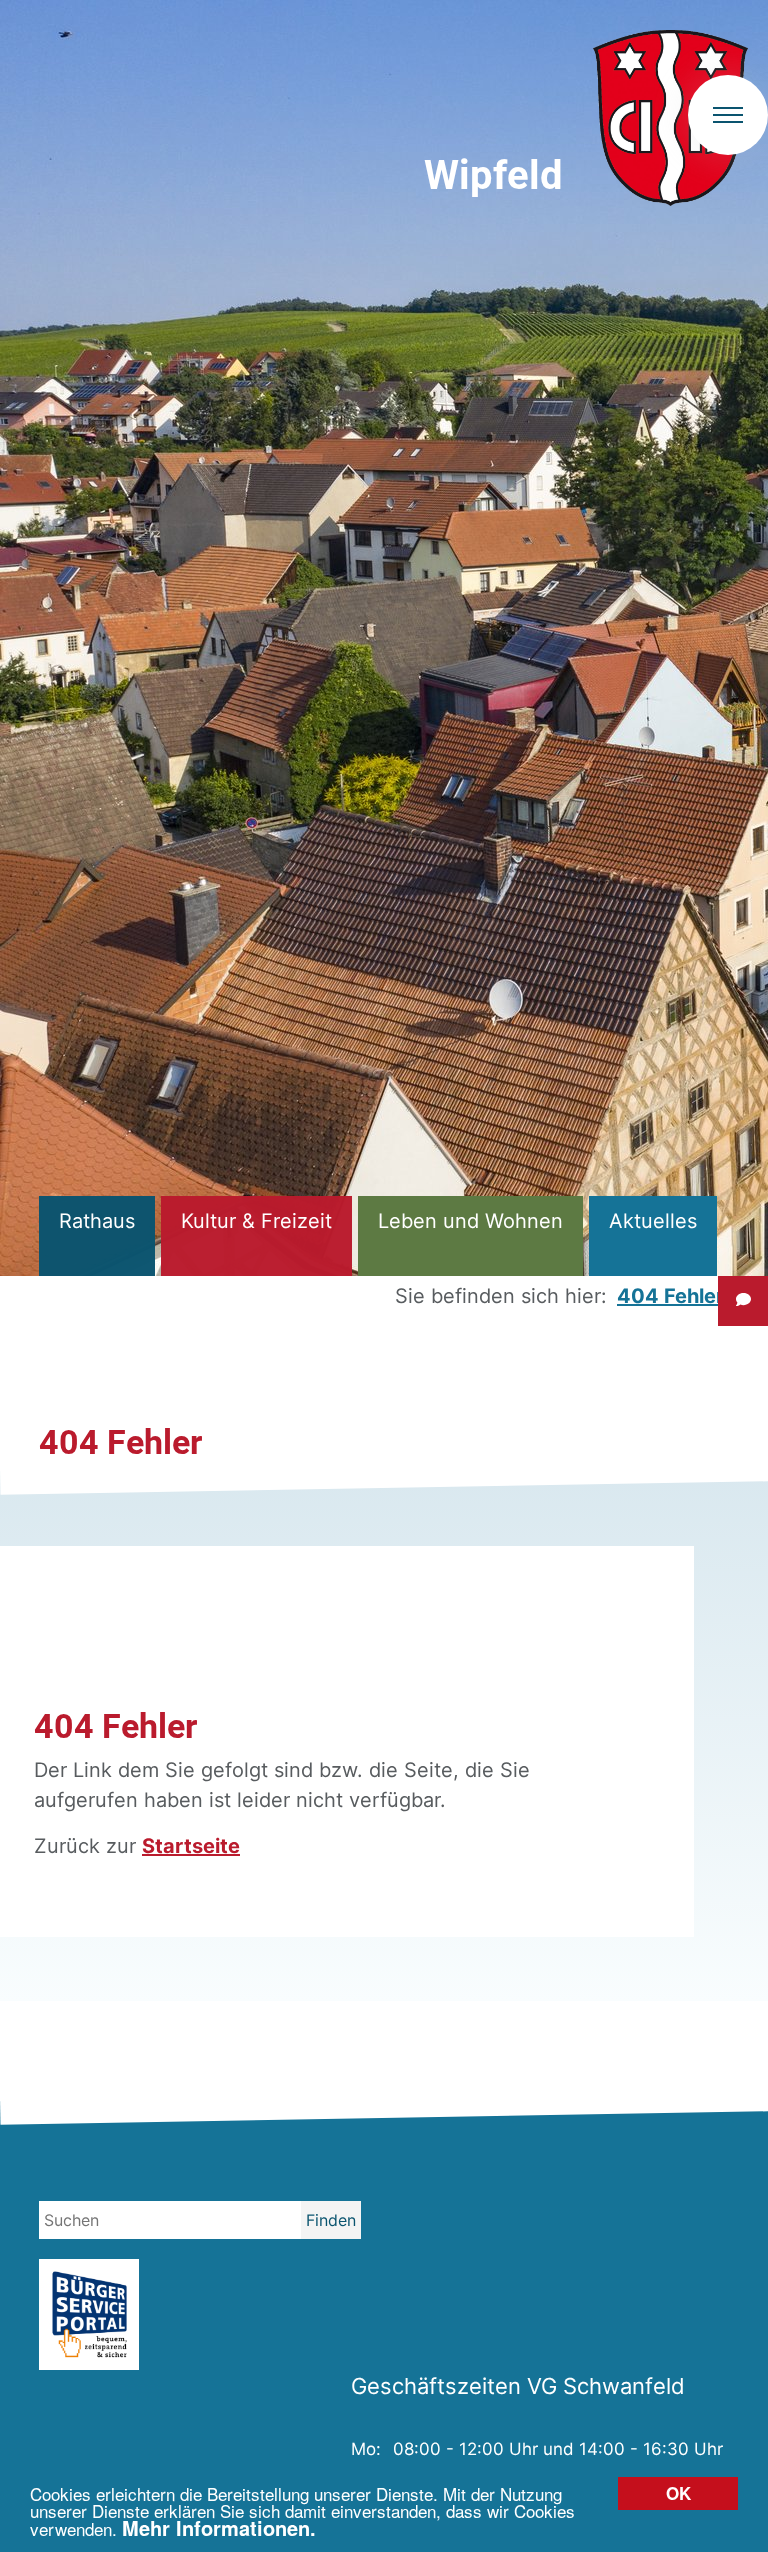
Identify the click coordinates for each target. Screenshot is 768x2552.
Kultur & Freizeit (256, 1221)
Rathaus (97, 1221)
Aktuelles (653, 1221)
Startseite (191, 1846)
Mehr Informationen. (219, 2527)
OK (678, 2493)
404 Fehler (670, 1296)
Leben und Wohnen (470, 1221)
